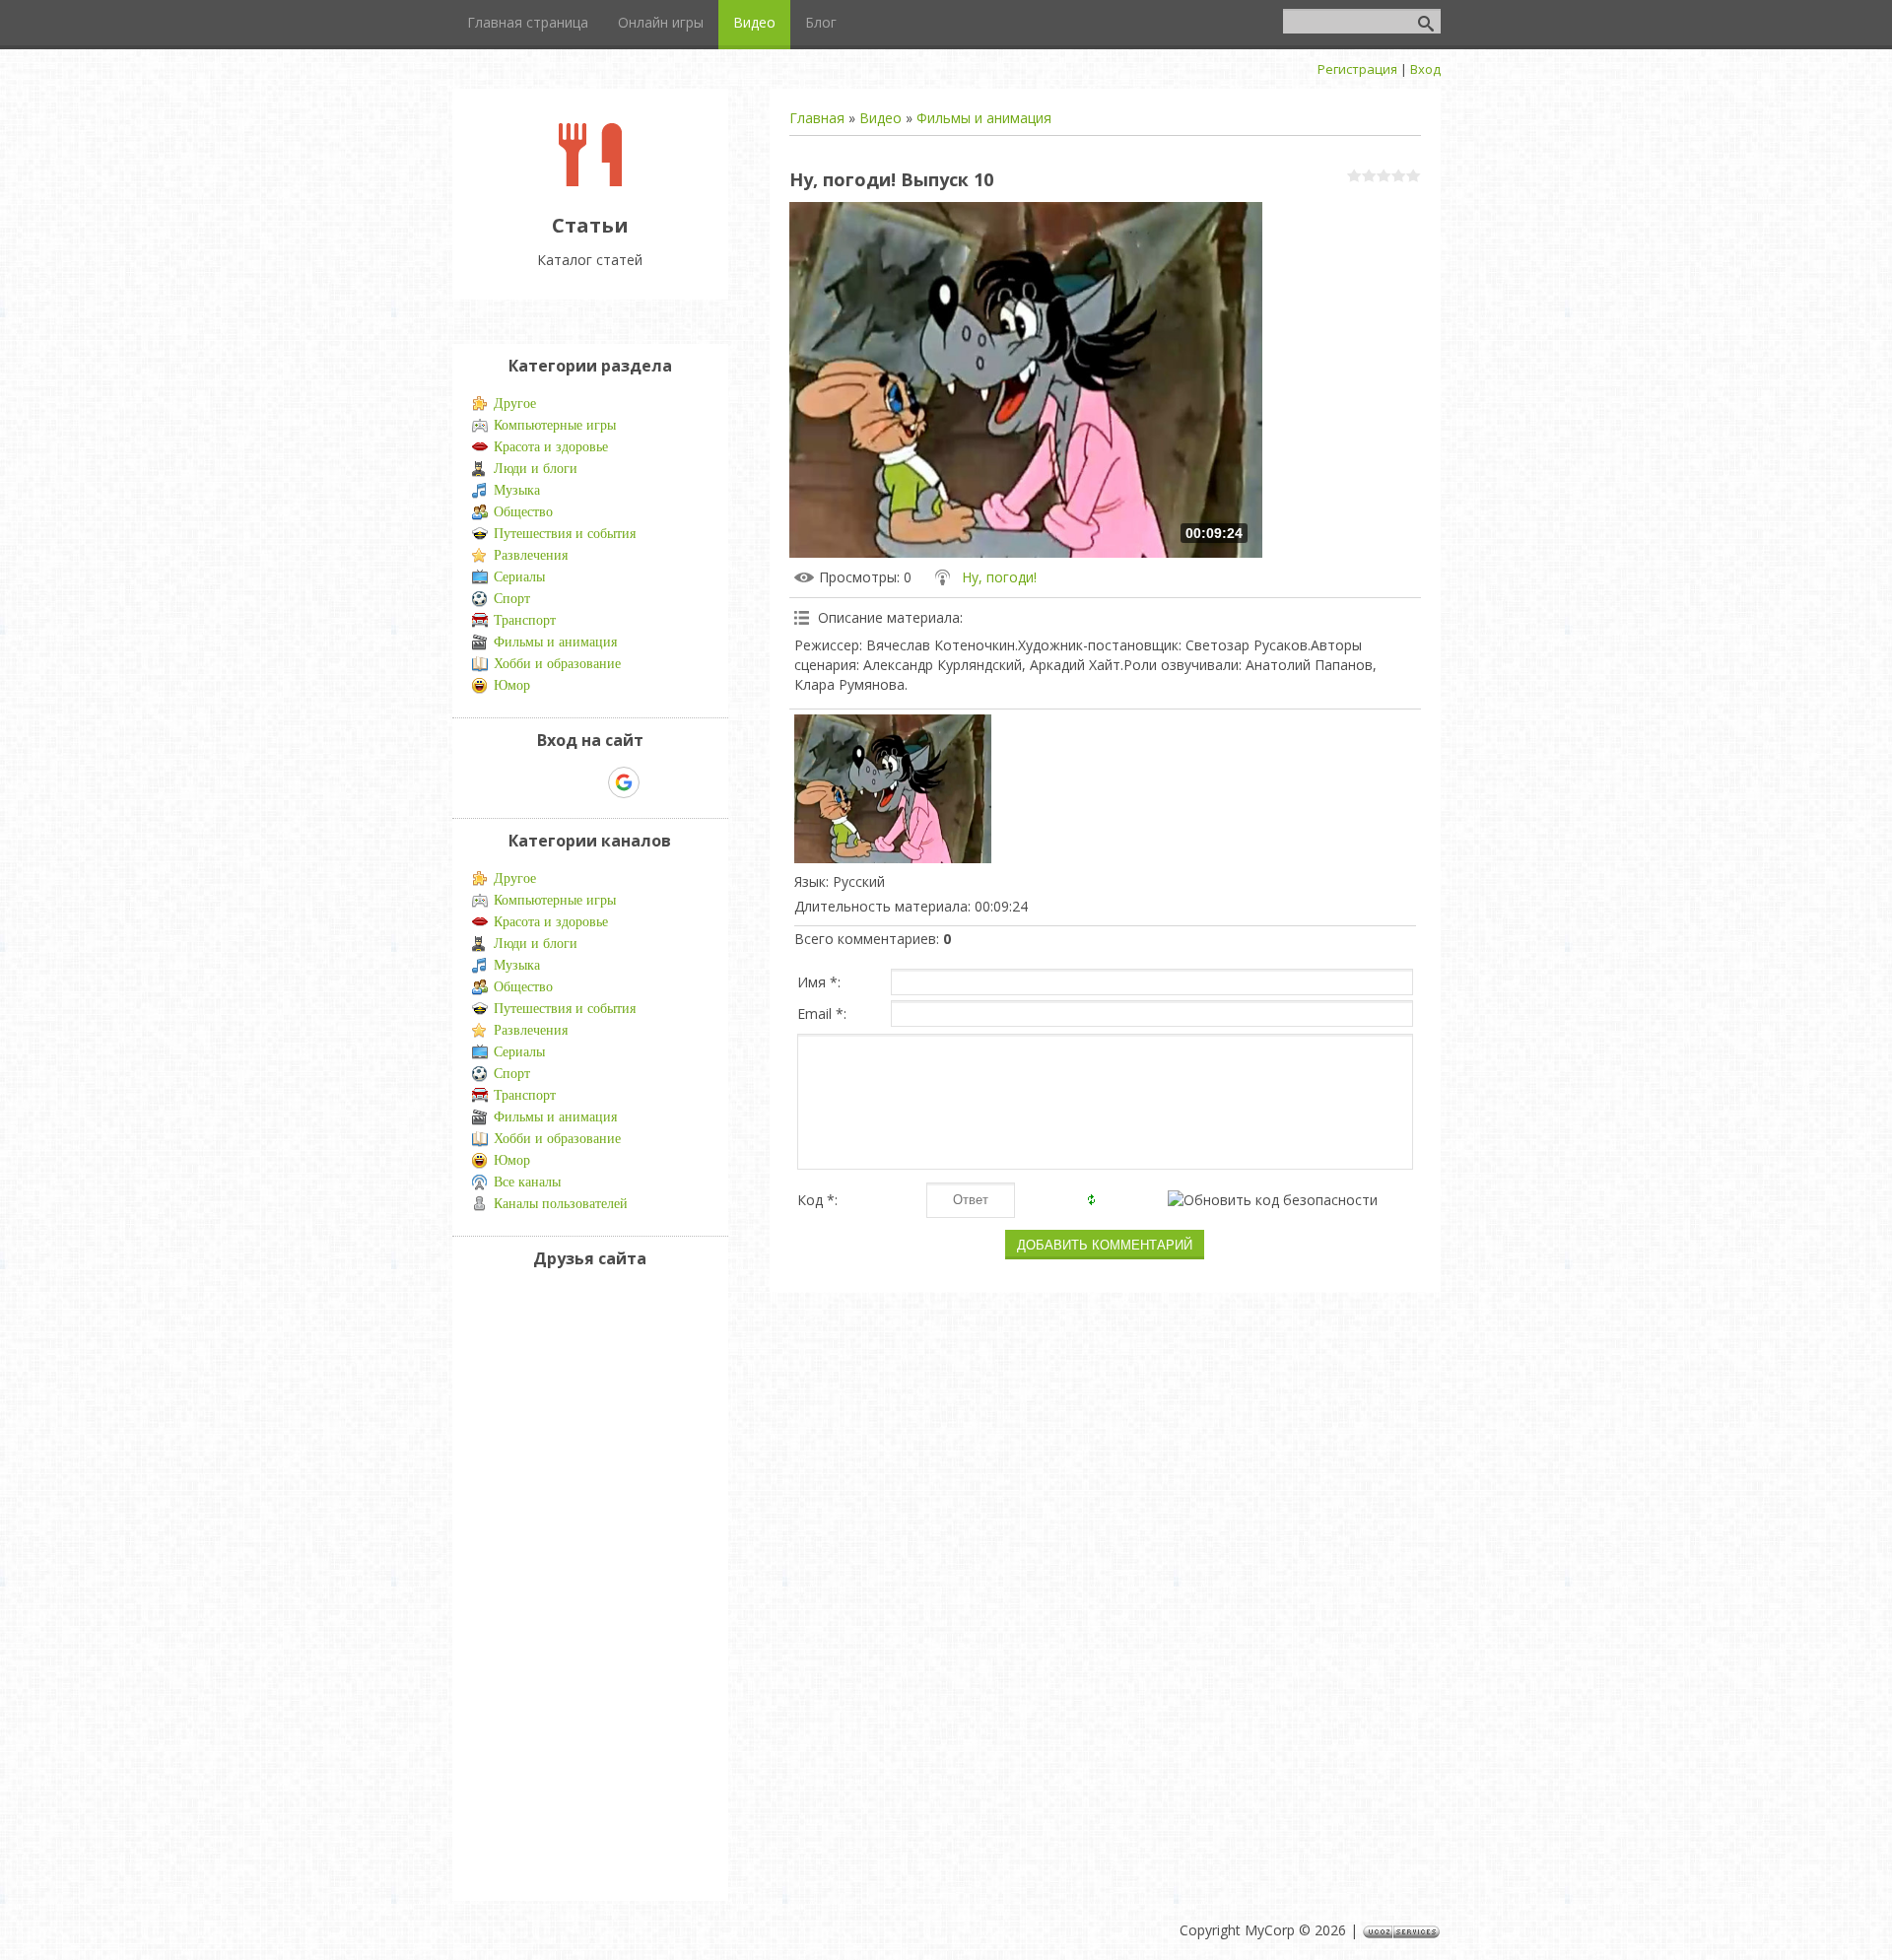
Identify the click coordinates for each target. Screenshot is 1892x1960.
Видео (880, 118)
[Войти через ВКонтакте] (556, 782)
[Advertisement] (531, 1581)
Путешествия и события (565, 534)
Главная (817, 118)
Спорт (512, 599)
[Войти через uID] (522, 782)
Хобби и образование (557, 664)
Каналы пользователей (561, 1204)
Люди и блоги (536, 469)
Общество (523, 512)
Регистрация (1357, 69)
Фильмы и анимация (984, 118)
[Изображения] (893, 788)
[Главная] (590, 181)
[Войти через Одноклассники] (658, 782)
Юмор (512, 685)
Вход (1425, 69)
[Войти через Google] (624, 782)
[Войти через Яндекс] (589, 782)
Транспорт (525, 620)
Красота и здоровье (551, 447)
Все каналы (527, 1182)
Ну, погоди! (999, 577)
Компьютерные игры (555, 425)
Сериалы (519, 577)
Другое (515, 404)
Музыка (517, 490)
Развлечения (531, 555)
